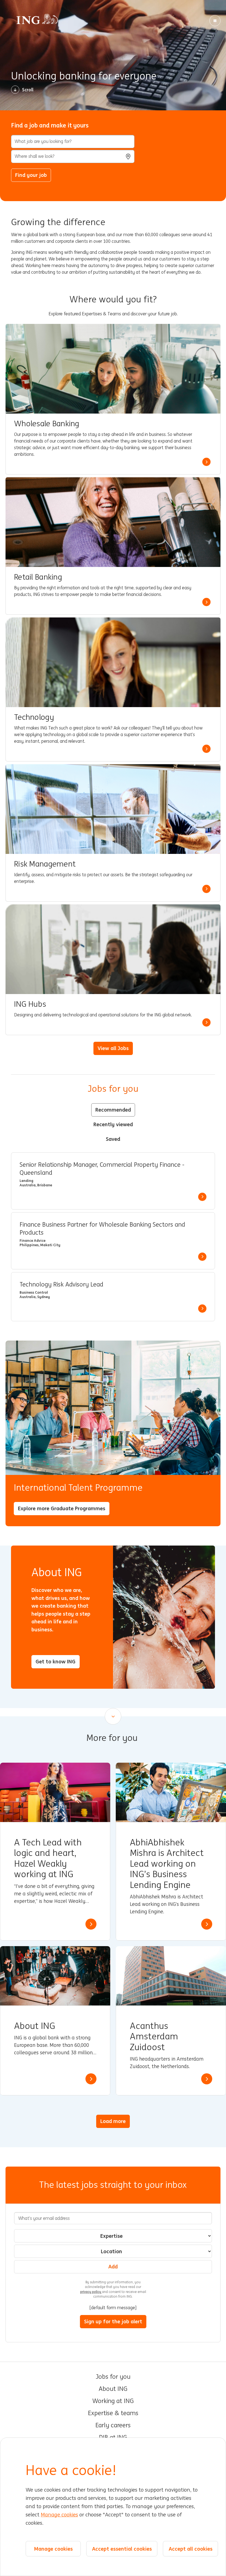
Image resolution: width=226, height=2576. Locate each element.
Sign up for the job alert (113, 2321)
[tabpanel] (113, 1237)
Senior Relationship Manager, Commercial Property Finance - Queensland (102, 1169)
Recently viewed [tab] (113, 1124)
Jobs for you (113, 2377)
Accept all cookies (191, 2549)
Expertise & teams (113, 2413)
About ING (113, 2389)
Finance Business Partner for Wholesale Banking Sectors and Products (102, 1229)
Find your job (31, 175)
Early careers (113, 2425)
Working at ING (113, 2401)
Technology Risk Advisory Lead (61, 1285)
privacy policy (91, 2292)
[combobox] (73, 156)
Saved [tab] (113, 1139)
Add (113, 2266)
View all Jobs (113, 1048)
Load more (113, 2121)
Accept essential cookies (122, 2549)
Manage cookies (59, 2515)
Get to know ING (56, 1661)
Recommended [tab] (113, 1110)
